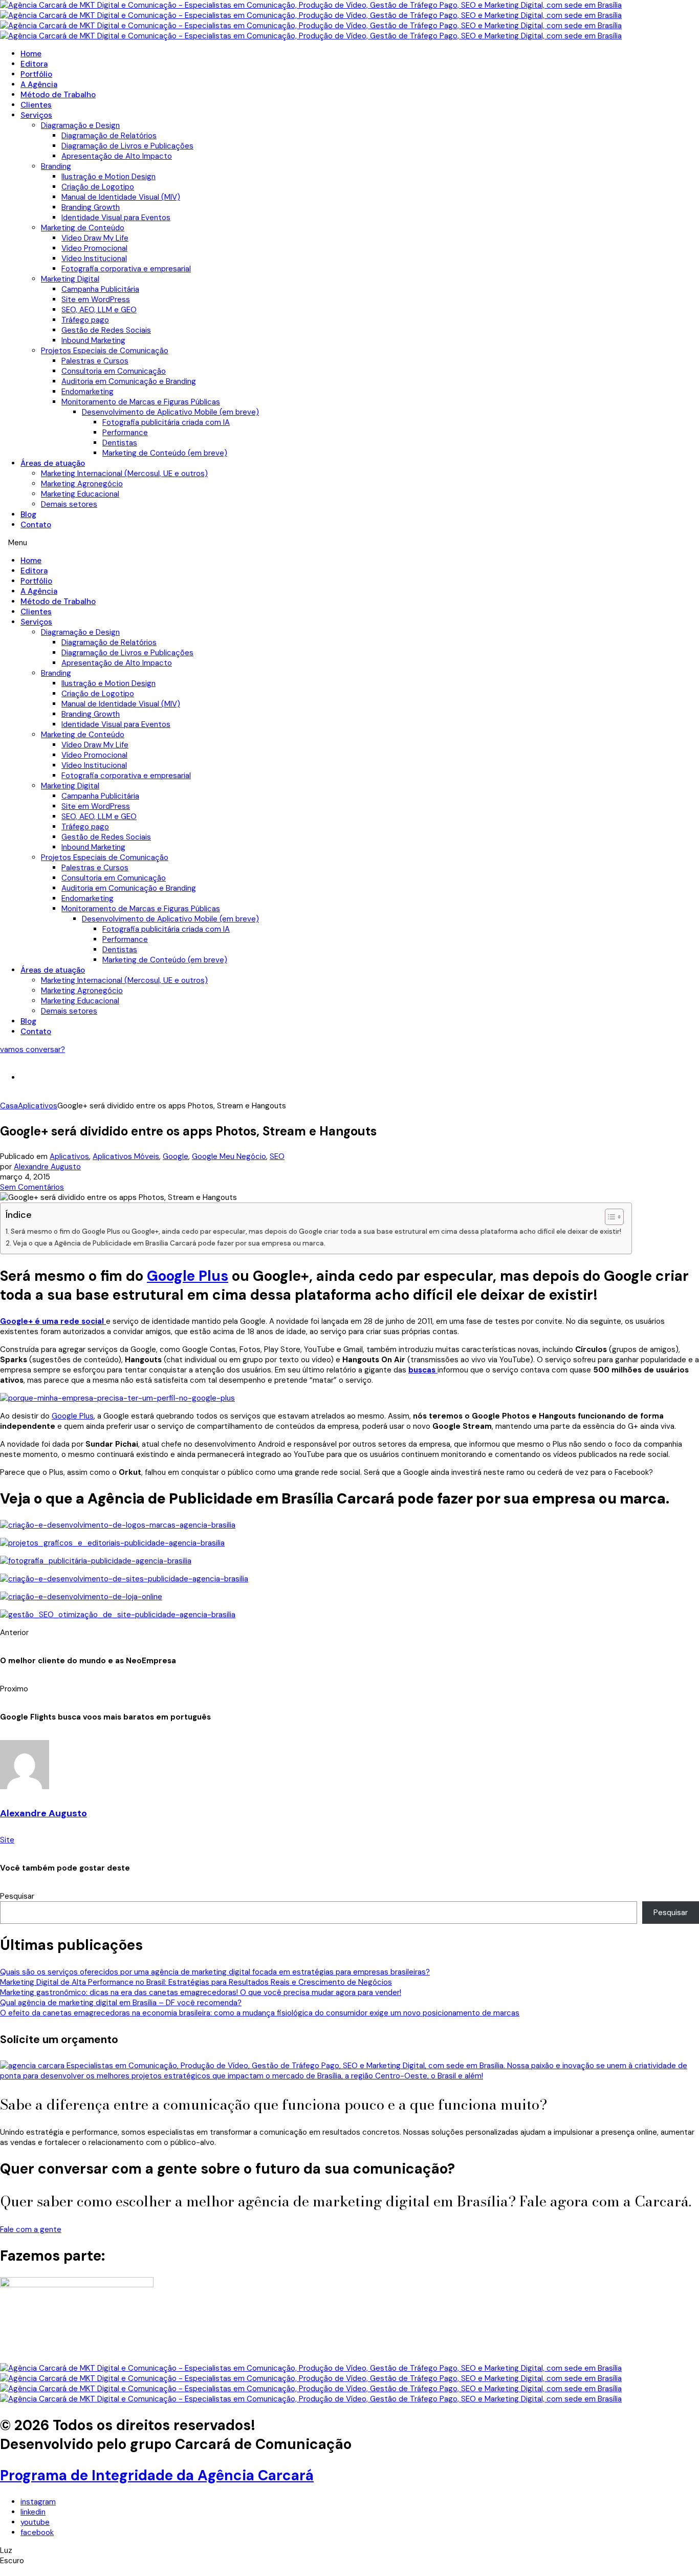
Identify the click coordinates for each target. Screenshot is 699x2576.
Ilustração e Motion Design (108, 177)
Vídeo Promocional (94, 248)
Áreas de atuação (53, 463)
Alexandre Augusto (47, 1167)
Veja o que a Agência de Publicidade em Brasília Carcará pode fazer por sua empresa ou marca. (169, 1243)
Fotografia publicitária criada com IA (166, 422)
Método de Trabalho (58, 95)
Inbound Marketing (93, 340)
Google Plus (188, 1276)
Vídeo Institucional (94, 259)
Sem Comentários (32, 1187)
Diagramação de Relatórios (109, 136)
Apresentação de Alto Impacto (117, 156)
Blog (28, 514)
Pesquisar (17, 1896)
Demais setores (69, 504)
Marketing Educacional (80, 494)
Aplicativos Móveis (126, 1156)
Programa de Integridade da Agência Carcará (157, 2475)
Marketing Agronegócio (82, 484)
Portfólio (36, 74)
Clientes (36, 105)
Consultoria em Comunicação (114, 371)
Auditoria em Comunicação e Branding (129, 381)
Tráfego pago (85, 320)
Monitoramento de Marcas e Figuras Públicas (141, 402)
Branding (56, 166)
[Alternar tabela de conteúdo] (609, 1217)
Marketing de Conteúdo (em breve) (165, 453)
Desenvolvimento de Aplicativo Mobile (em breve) (170, 412)
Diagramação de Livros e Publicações (127, 146)
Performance (125, 433)
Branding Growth (91, 207)
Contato (36, 525)
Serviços (36, 115)
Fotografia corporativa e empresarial (126, 269)
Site (7, 1840)
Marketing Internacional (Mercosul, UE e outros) (124, 474)
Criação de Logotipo (98, 187)
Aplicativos (69, 1156)
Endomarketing (88, 392)
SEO (277, 1156)
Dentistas (120, 443)
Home (31, 54)
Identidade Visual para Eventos (116, 218)
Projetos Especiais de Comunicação (105, 351)
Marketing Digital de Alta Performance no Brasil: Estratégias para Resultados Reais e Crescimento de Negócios (196, 1982)
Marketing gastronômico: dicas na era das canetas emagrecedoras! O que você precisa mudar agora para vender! (201, 1992)
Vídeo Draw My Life (95, 238)
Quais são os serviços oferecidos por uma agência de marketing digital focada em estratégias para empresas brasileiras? (215, 1972)
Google (176, 1156)
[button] (349, 543)
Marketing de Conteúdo (83, 228)
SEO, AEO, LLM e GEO (99, 310)
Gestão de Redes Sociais (106, 330)
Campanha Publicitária (100, 289)
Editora (34, 64)
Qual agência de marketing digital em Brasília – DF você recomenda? (121, 2003)
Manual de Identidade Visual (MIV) (121, 197)
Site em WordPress (96, 299)
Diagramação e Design (80, 125)
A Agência (39, 84)
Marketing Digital (70, 279)
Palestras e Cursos (95, 361)
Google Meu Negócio (229, 1156)
